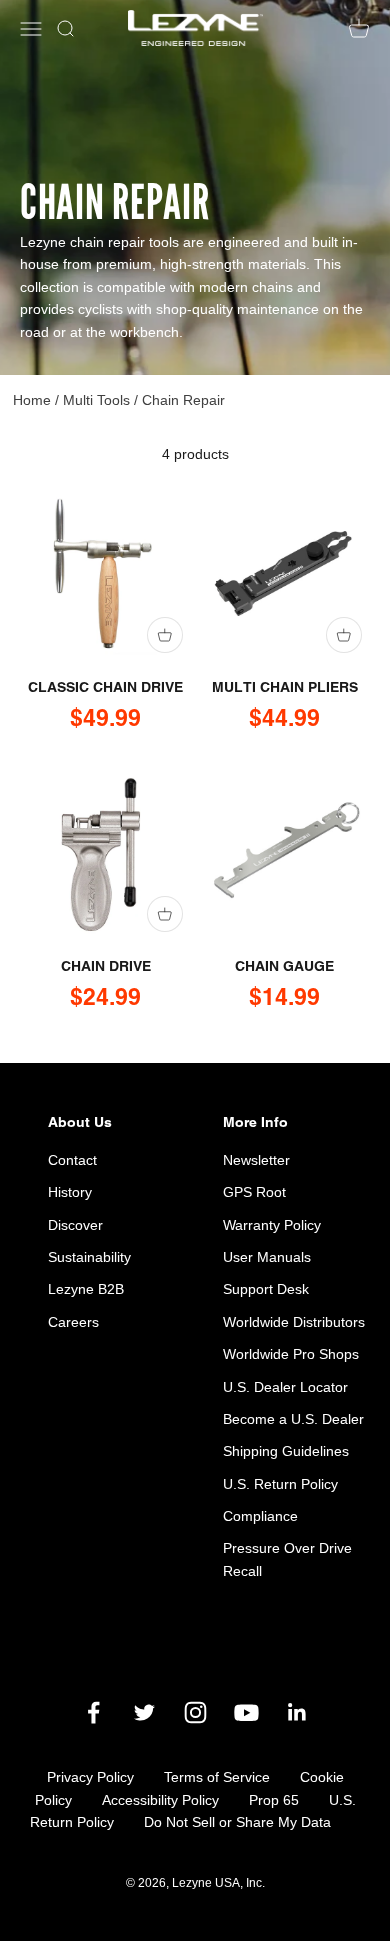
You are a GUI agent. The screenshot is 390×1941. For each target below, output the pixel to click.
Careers (73, 1322)
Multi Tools (96, 400)
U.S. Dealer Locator (285, 1387)
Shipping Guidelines (286, 1451)
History (70, 1192)
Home (32, 400)
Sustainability (89, 1257)
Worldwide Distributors (294, 1322)
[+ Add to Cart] (165, 635)
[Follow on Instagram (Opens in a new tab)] (195, 1712)
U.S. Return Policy (280, 1484)
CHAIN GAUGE (284, 966)
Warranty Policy (272, 1225)
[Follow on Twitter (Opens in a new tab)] (144, 1712)
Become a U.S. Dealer (293, 1419)
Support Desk (266, 1289)
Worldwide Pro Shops (291, 1354)
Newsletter (256, 1160)
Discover (75, 1225)
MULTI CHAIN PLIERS (285, 687)
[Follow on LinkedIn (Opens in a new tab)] (297, 1712)
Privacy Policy (90, 1777)
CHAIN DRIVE (106, 966)
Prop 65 (274, 1800)
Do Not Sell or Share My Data (237, 1822)
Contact (72, 1160)
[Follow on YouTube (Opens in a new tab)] (246, 1712)
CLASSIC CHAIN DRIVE (105, 687)
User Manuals (267, 1257)
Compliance (260, 1516)
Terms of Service (217, 1777)
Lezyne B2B (86, 1289)
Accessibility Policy (160, 1800)
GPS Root (254, 1192)
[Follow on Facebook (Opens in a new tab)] (93, 1712)
